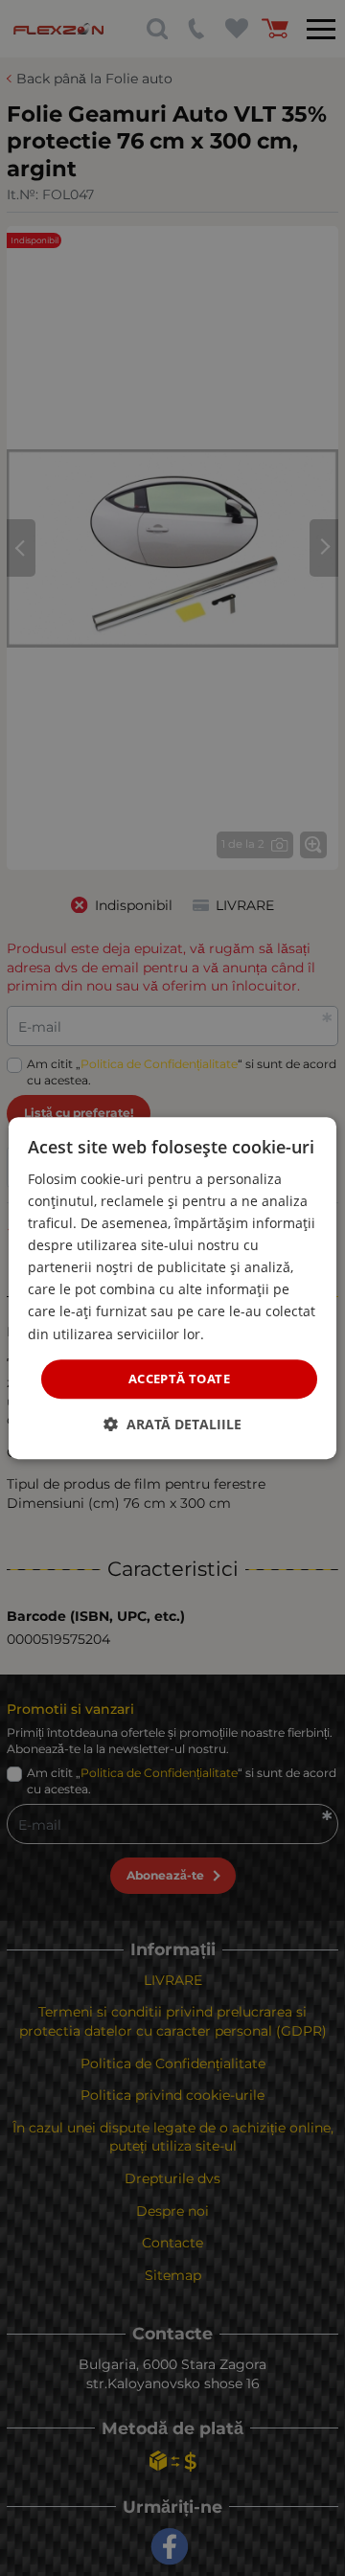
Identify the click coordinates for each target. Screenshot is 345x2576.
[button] (172, 1424)
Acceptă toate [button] (179, 1379)
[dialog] (172, 1288)
